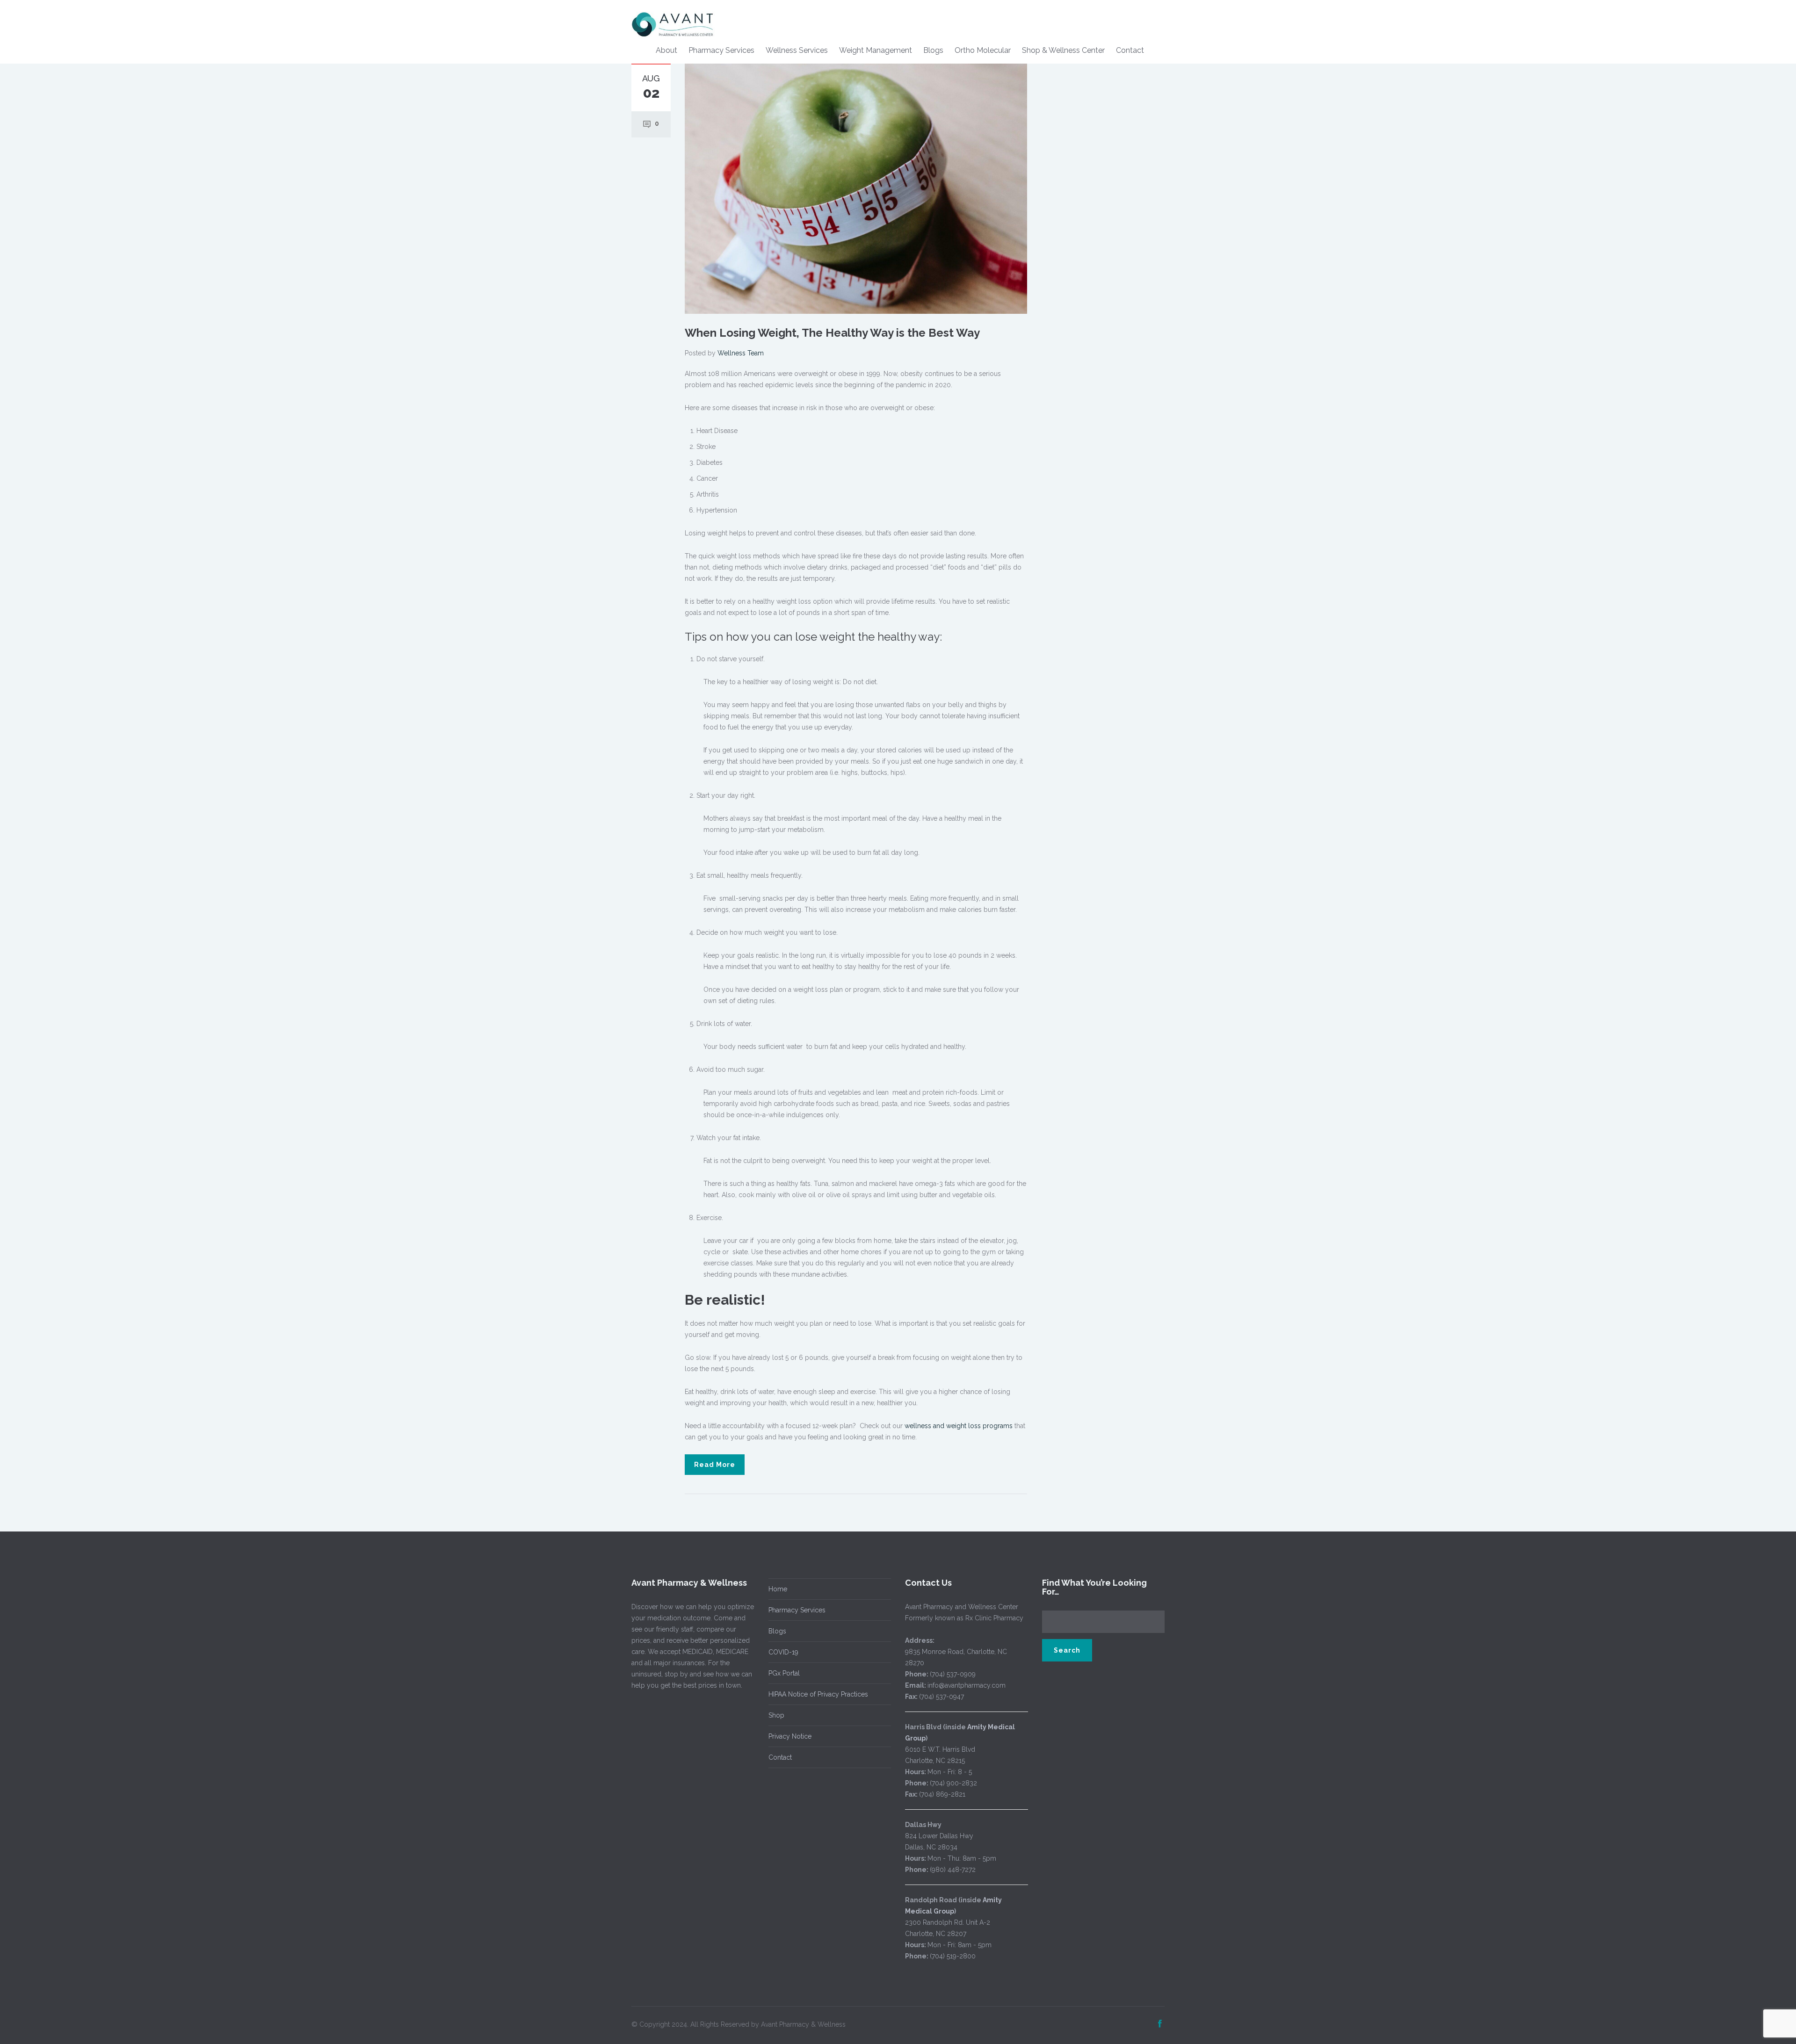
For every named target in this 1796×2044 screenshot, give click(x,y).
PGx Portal (784, 1673)
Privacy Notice (790, 1736)
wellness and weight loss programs (959, 1426)
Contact (1130, 50)
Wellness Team (741, 353)
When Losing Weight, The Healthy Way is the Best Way (832, 333)
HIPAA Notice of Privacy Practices (818, 1694)
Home (778, 1589)
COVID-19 (783, 1652)
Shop (776, 1715)
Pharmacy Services (721, 50)
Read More (715, 1465)
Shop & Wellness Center (1063, 50)
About (666, 50)
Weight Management (876, 50)
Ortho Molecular (983, 50)
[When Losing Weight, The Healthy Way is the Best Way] (856, 188)
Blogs (933, 50)
